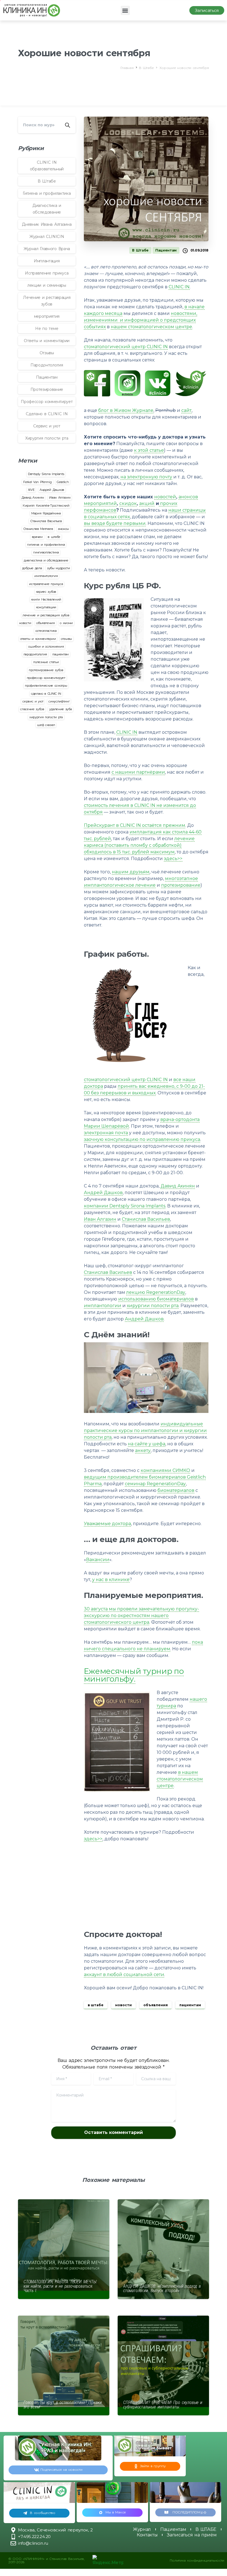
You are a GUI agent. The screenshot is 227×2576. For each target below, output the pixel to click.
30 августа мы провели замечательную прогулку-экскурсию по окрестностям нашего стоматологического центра (141, 1616)
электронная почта (106, 1133)
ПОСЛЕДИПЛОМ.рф (189, 2512)
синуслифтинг (59, 701)
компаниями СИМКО (165, 1470)
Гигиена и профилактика (47, 193)
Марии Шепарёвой (106, 1126)
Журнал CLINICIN (47, 237)
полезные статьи (46, 662)
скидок (128, 503)
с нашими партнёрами (138, 772)
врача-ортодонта (180, 1119)
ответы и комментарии (38, 639)
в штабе (54, 537)
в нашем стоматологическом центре (180, 1779)
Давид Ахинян (33, 497)
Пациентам (47, 377)
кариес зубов (46, 592)
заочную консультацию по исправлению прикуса (142, 1139)
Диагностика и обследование (47, 209)
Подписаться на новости (61, 2469)
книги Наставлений (46, 599)
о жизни (66, 623)
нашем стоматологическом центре (151, 327)
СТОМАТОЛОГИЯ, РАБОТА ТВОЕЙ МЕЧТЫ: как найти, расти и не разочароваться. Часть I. (60, 2286)
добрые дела (32, 568)
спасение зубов (32, 709)
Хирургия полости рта (47, 438)
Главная (127, 68)
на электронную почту (146, 477)
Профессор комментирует (47, 402)
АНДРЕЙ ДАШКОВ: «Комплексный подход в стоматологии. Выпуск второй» (162, 2288)
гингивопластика (46, 552)
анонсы (64, 529)
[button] (125, 10)
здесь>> (173, 859)
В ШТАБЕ (206, 2529)
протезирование (181, 885)
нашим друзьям (131, 872)
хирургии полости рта (153, 1306)
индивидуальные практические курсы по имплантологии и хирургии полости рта (145, 1431)
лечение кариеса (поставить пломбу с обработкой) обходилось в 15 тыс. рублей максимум (139, 845)
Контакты (147, 2535)
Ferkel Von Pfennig (37, 482)
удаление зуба (60, 709)
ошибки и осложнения (46, 646)
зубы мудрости (59, 568)
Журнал (142, 2529)
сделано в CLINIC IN (46, 694)
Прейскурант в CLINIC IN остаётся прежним (135, 825)
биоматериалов (176, 1490)
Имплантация (47, 261)
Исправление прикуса (47, 273)
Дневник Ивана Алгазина (47, 224)
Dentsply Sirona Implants (46, 474)
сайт (186, 410)
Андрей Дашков (52, 490)
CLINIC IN (179, 287)
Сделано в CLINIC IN (47, 414)
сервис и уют (33, 701)
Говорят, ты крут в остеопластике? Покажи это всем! (63, 2405)
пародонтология (35, 654)
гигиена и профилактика (46, 545)
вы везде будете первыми (115, 523)
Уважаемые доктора (107, 1524)
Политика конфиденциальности (197, 2560)
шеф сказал (46, 725)
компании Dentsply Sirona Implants (125, 1206)
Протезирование (47, 389)
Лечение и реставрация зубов (47, 301)
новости (25, 623)
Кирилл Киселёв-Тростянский (46, 506)
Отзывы (47, 353)
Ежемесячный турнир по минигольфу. (134, 1675)
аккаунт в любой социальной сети (124, 1975)
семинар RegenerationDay (155, 1484)
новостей (165, 497)
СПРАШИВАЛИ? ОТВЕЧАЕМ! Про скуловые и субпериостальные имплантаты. (163, 2405)
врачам (37, 537)
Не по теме (47, 329)
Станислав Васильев (46, 521)
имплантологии (103, 1306)
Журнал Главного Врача (47, 249)
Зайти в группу (153, 2466)
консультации (46, 607)
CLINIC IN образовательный (47, 166)
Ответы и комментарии (47, 341)
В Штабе (146, 68)
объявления (46, 623)
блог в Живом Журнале (126, 410)
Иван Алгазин (60, 497)
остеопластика (46, 631)
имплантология (46, 576)
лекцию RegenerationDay (156, 1292)
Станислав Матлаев (38, 529)
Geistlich (63, 482)
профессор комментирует (46, 678)
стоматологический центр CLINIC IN (126, 347)
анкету (143, 1450)
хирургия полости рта (46, 717)
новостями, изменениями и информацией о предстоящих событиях (140, 320)
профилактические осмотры (46, 686)
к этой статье (149, 450)
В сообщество (42, 2513)
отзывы (66, 639)
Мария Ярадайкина (46, 513)
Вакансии (98, 1560)
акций (147, 503)
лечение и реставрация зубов (46, 615)
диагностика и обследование (46, 560)
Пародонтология (47, 365)
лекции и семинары (47, 285)
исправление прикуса (46, 584)
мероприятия (47, 316)
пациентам (60, 654)
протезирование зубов (46, 670)
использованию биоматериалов (156, 1299)
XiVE (31, 490)
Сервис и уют (47, 426)
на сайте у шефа (147, 1444)
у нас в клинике (111, 1580)
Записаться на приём (192, 2535)
